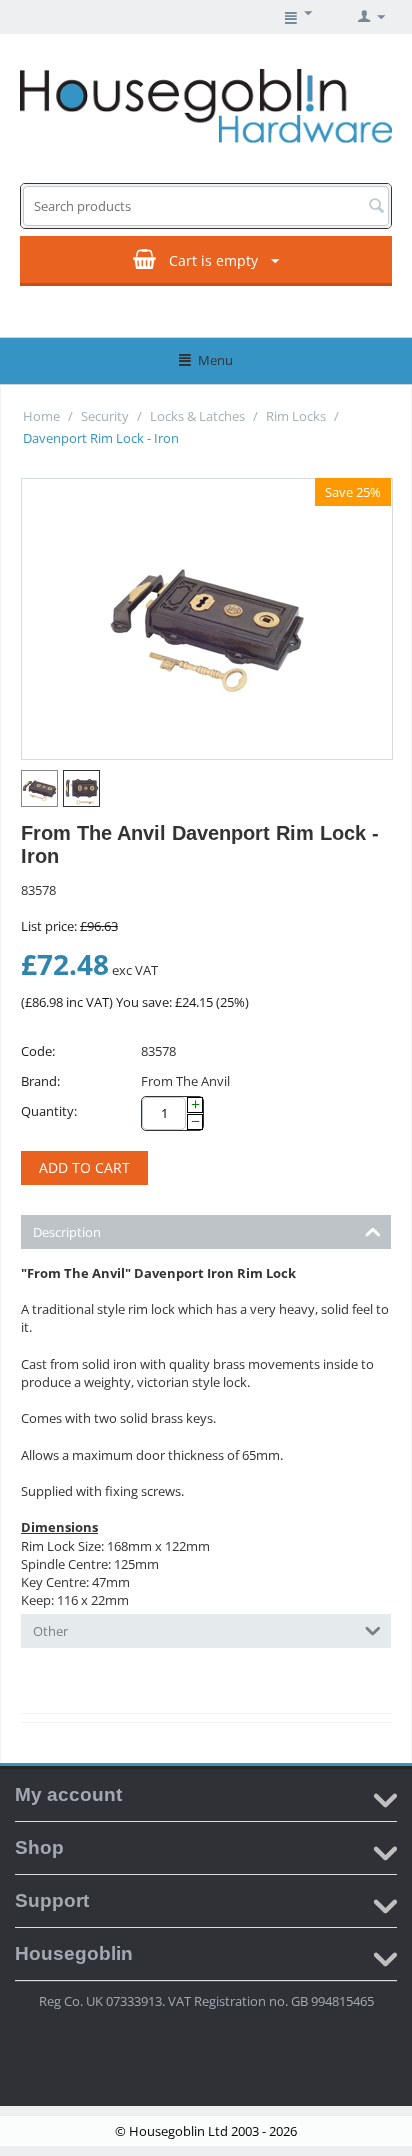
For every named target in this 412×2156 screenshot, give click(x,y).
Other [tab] (50, 1631)
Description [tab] (67, 1232)
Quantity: (49, 1111)
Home (41, 416)
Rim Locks (296, 416)
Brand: (40, 1081)
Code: (38, 1051)
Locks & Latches (197, 416)
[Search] (376, 207)
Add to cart (84, 1167)
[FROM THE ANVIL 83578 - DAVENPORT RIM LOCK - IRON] (207, 619)
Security (105, 416)
